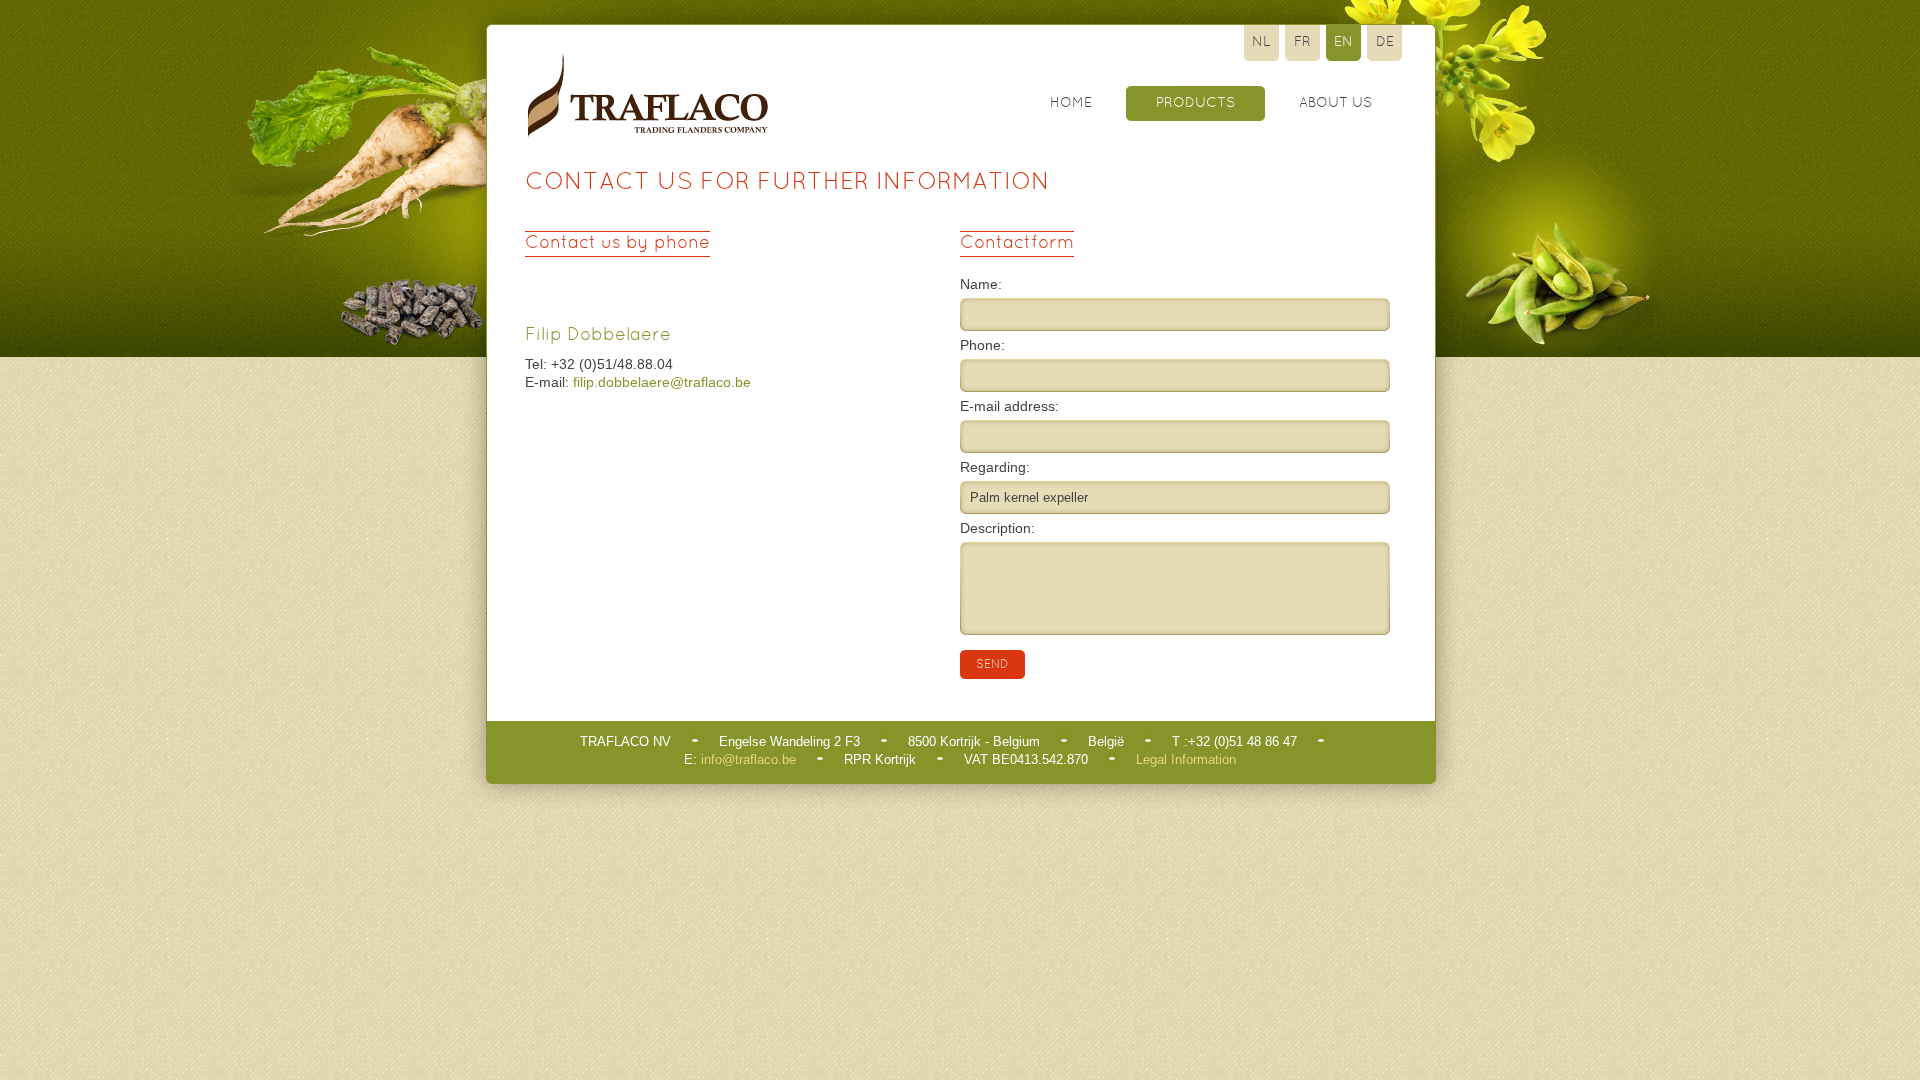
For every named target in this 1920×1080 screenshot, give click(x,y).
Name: (981, 284)
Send (992, 665)
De (1385, 42)
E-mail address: (1009, 406)
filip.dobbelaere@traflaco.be (662, 382)
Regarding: (995, 467)
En (1343, 42)
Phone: (982, 345)
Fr (1302, 42)
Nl (1261, 42)
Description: (997, 528)
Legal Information (1186, 759)
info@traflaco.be (748, 759)
